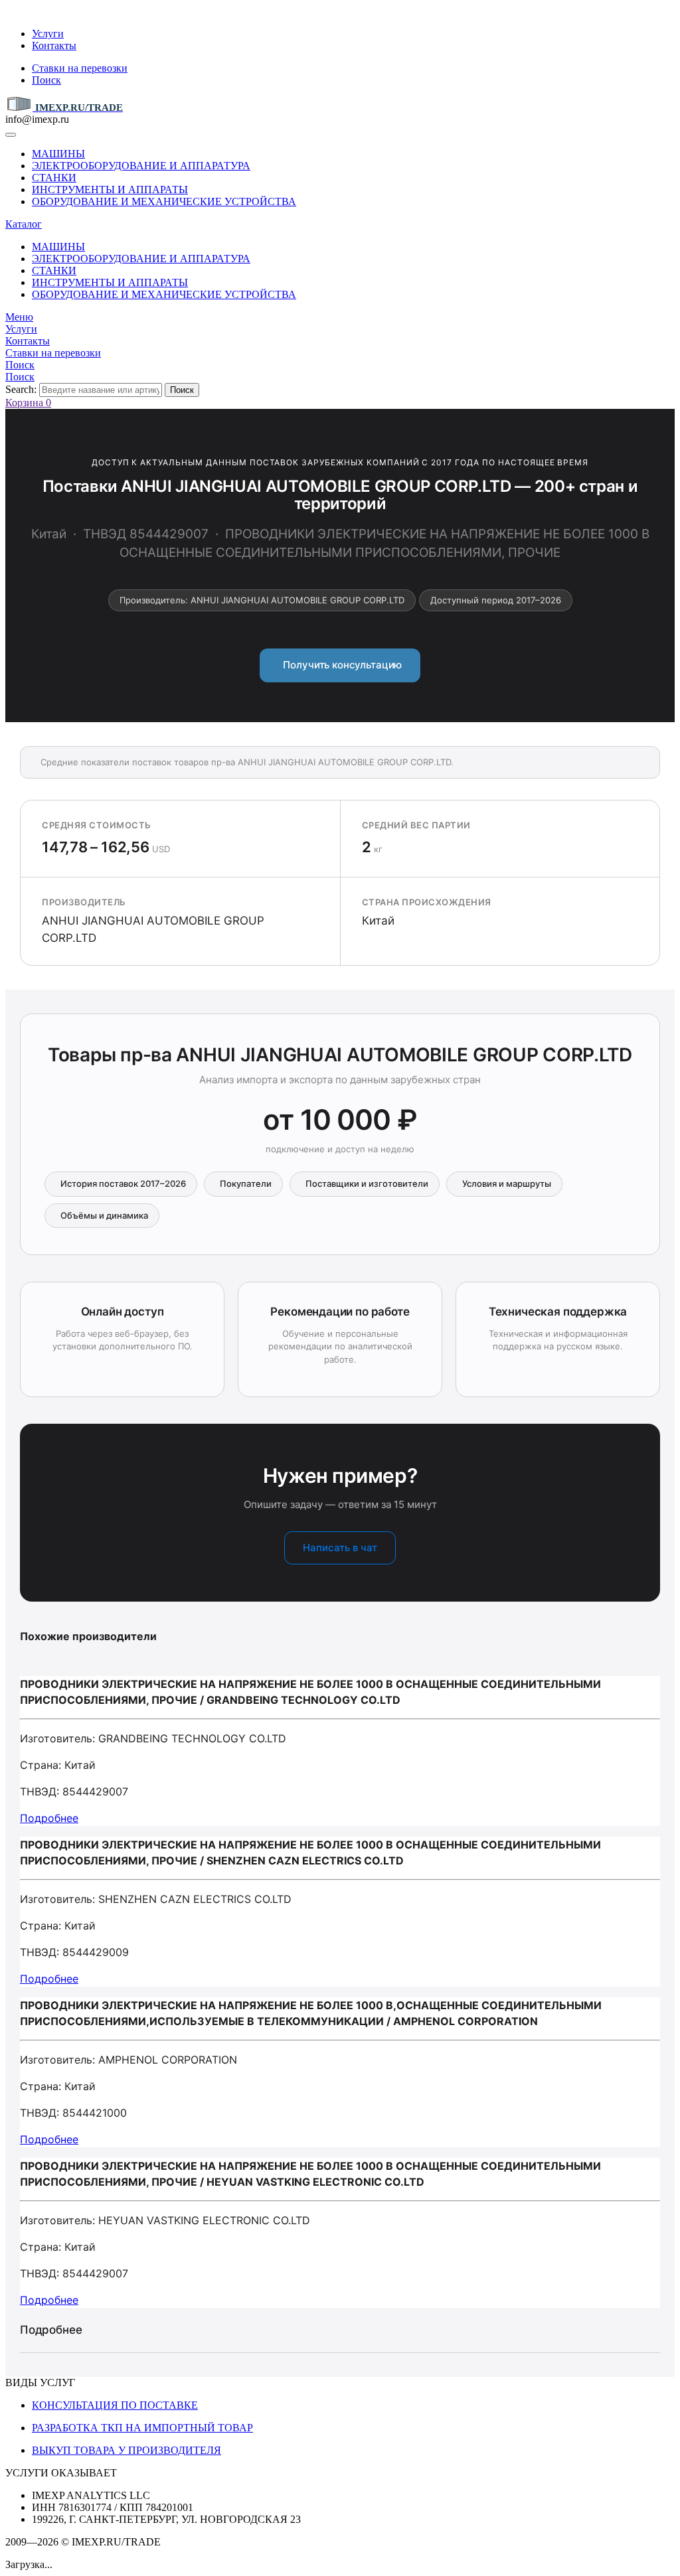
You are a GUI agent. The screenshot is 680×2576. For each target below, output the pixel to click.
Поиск (46, 80)
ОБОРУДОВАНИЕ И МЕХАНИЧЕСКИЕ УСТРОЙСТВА (164, 201)
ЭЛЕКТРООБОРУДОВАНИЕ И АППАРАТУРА (141, 166)
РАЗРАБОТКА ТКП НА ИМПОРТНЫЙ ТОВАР (142, 2428)
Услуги (48, 34)
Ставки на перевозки (80, 68)
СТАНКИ (54, 178)
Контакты (54, 45)
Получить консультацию (340, 665)
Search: (21, 389)
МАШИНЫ (58, 154)
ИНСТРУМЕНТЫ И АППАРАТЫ (110, 189)
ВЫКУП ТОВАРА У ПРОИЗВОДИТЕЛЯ (127, 2450)
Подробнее (49, 1818)
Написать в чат (340, 1548)
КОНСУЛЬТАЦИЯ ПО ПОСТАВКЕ (115, 2405)
